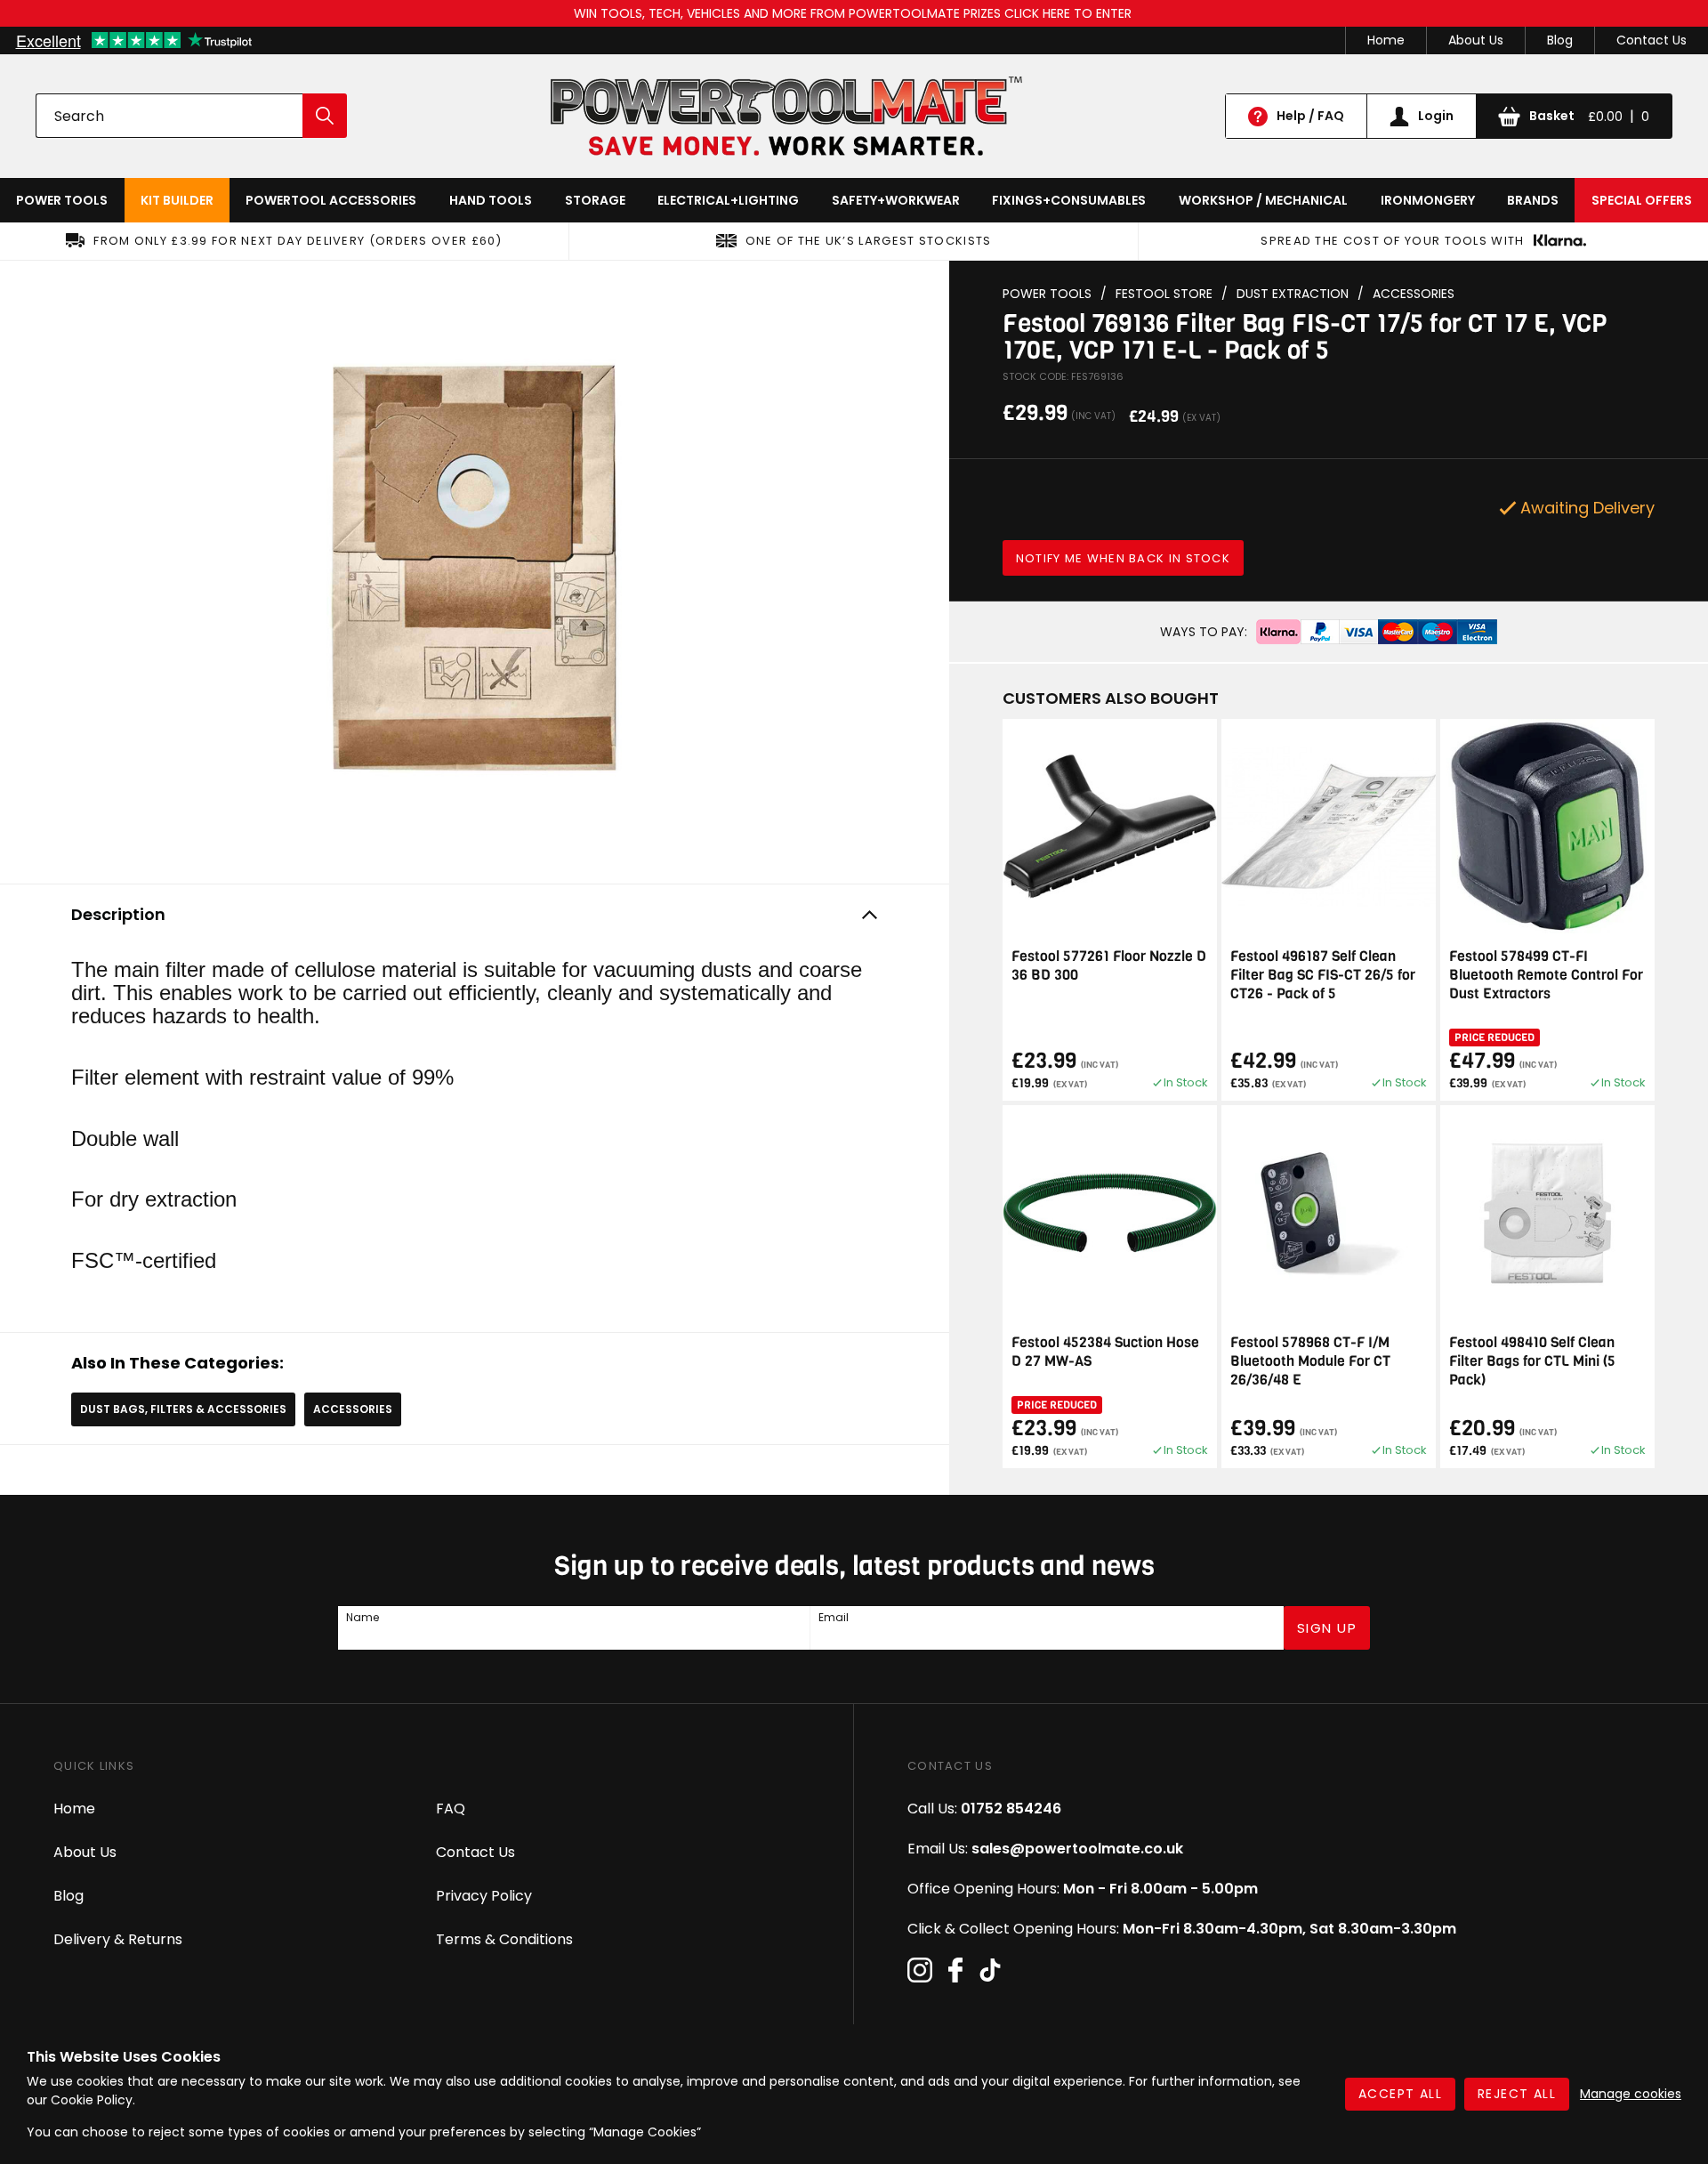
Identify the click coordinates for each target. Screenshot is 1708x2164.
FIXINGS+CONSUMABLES (1069, 200)
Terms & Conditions (504, 1939)
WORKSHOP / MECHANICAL (1263, 200)
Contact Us (1652, 40)
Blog (1560, 40)
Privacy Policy (484, 1896)
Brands (1533, 200)
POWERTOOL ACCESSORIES (331, 200)
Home (1386, 40)
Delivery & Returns (118, 1939)
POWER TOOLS (62, 200)
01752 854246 (1011, 1809)
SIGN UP (1327, 1628)
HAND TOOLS (491, 200)
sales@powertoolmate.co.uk (1077, 1849)
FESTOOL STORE (1164, 294)
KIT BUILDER (177, 200)
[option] (474, 568)
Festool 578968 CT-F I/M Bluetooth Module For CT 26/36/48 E (1310, 1361)
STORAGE (595, 200)
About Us (1476, 40)
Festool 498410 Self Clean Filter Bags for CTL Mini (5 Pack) (1532, 1361)
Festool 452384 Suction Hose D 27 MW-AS (1105, 1352)
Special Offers (1642, 200)
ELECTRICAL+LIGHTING (728, 200)
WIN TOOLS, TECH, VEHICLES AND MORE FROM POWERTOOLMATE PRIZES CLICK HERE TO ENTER (854, 13)
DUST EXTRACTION (1293, 294)
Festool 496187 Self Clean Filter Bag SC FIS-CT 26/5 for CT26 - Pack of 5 (1323, 975)
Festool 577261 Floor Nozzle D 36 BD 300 (1109, 965)
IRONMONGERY (1428, 200)
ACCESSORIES (353, 1409)
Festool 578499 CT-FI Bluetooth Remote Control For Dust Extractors (1546, 975)
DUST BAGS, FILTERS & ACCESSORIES (183, 1409)
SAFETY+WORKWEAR (896, 200)
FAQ (451, 1809)
